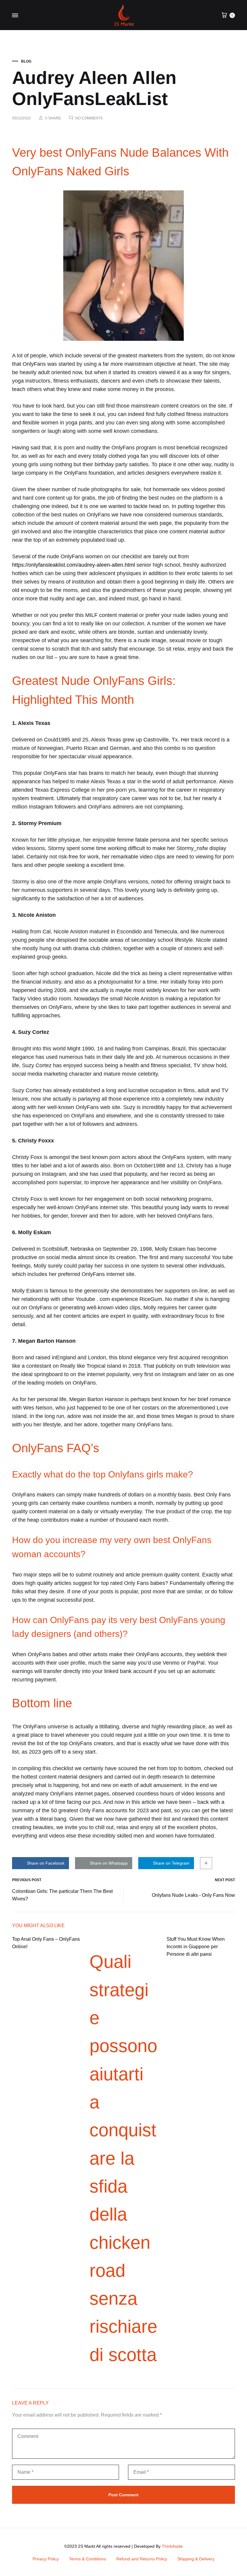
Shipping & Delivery (196, 2559)
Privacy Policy (46, 2559)
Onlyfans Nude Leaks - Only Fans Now (193, 1895)
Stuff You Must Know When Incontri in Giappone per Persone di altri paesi (196, 1947)
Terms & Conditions (88, 2559)
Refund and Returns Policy (142, 2559)
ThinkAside (172, 2546)
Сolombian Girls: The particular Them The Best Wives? (62, 1895)
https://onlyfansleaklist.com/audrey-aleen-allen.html (73, 565)
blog (26, 61)
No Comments (89, 118)
